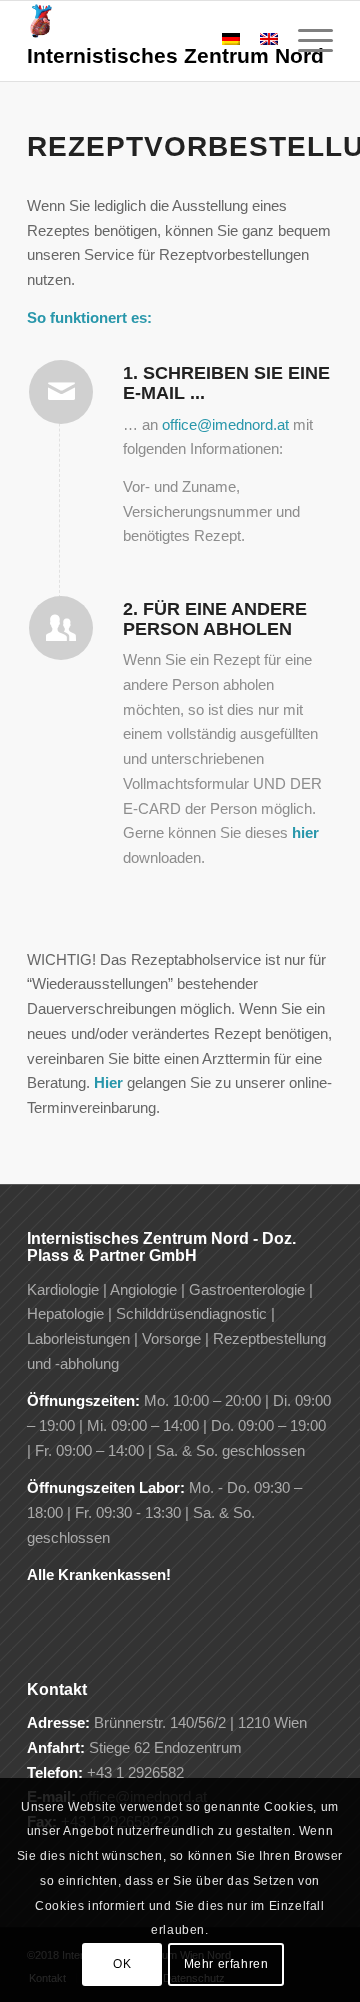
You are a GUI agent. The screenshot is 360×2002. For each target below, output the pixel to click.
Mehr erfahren (226, 1964)
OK (122, 1964)
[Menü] (305, 41)
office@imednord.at (225, 424)
